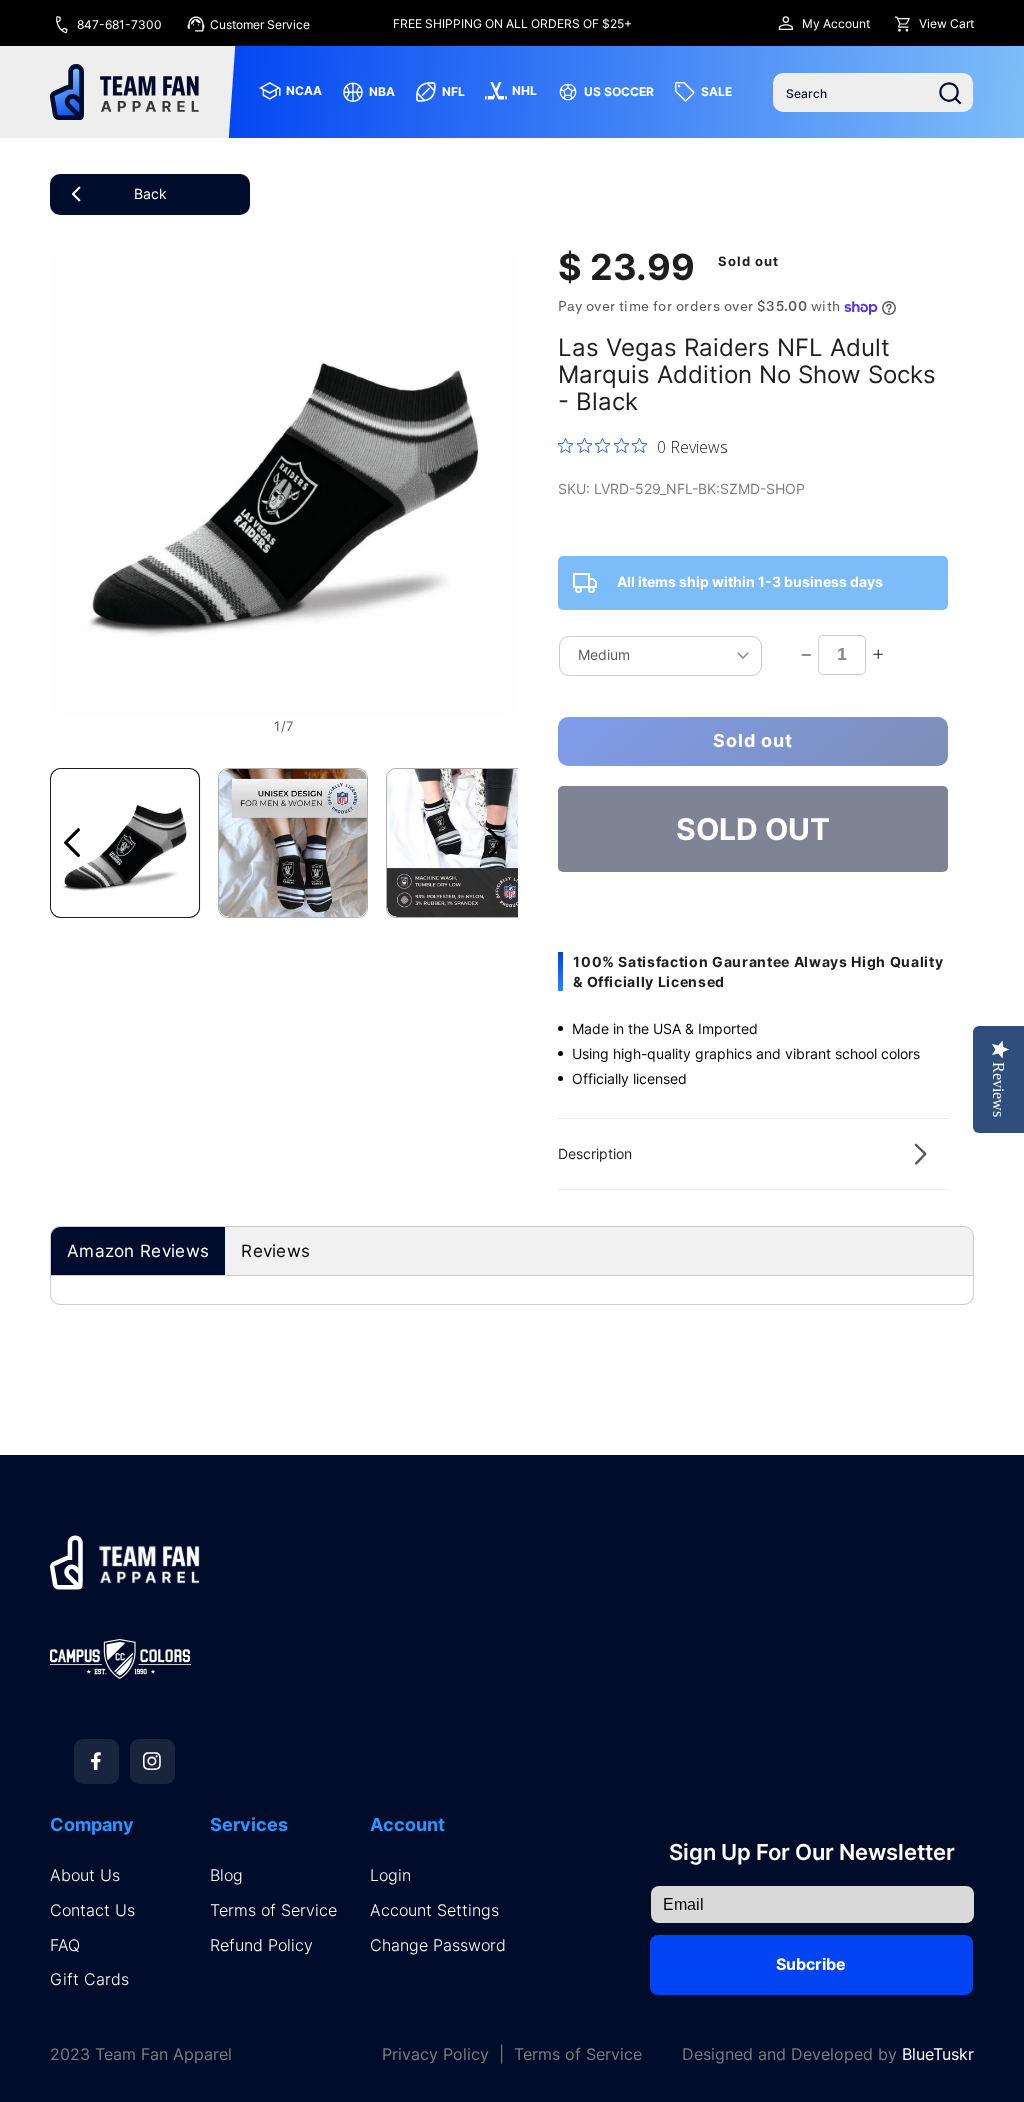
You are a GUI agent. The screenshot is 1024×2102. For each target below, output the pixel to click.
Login (390, 1875)
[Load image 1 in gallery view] (125, 843)
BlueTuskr (938, 2054)
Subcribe (811, 1964)
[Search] (950, 93)
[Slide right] (496, 843)
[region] (512, 23)
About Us (85, 1875)
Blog (226, 1875)
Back (150, 193)
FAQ (65, 1945)
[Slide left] (72, 843)
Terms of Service (273, 1910)
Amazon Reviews (138, 1251)
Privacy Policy (435, 2054)
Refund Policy (261, 1945)
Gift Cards (89, 1979)
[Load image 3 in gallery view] (461, 843)
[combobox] (873, 92)
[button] (753, 1154)
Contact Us (92, 1910)
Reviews (275, 1251)
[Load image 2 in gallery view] (293, 843)
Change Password (438, 1945)
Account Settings (434, 1910)
